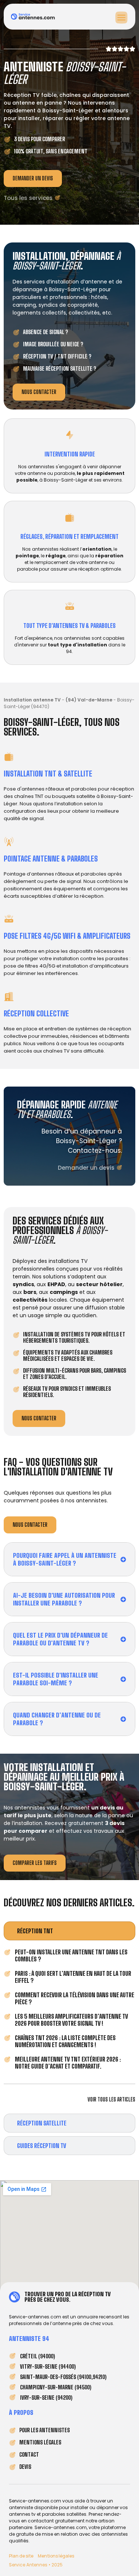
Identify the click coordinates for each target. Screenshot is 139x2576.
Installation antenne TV (32, 700)
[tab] (69, 1931)
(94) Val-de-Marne (89, 700)
